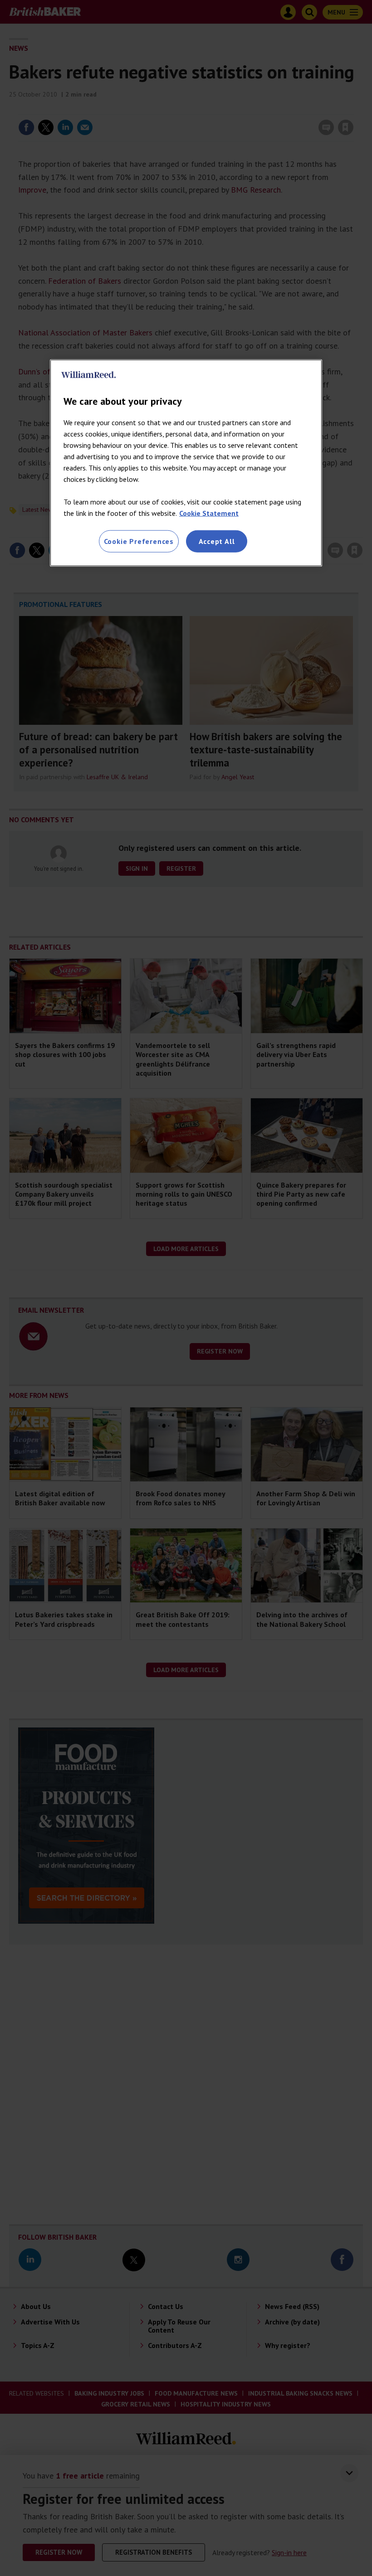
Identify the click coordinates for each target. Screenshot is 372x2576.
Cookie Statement (209, 513)
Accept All (217, 541)
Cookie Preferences (139, 541)
